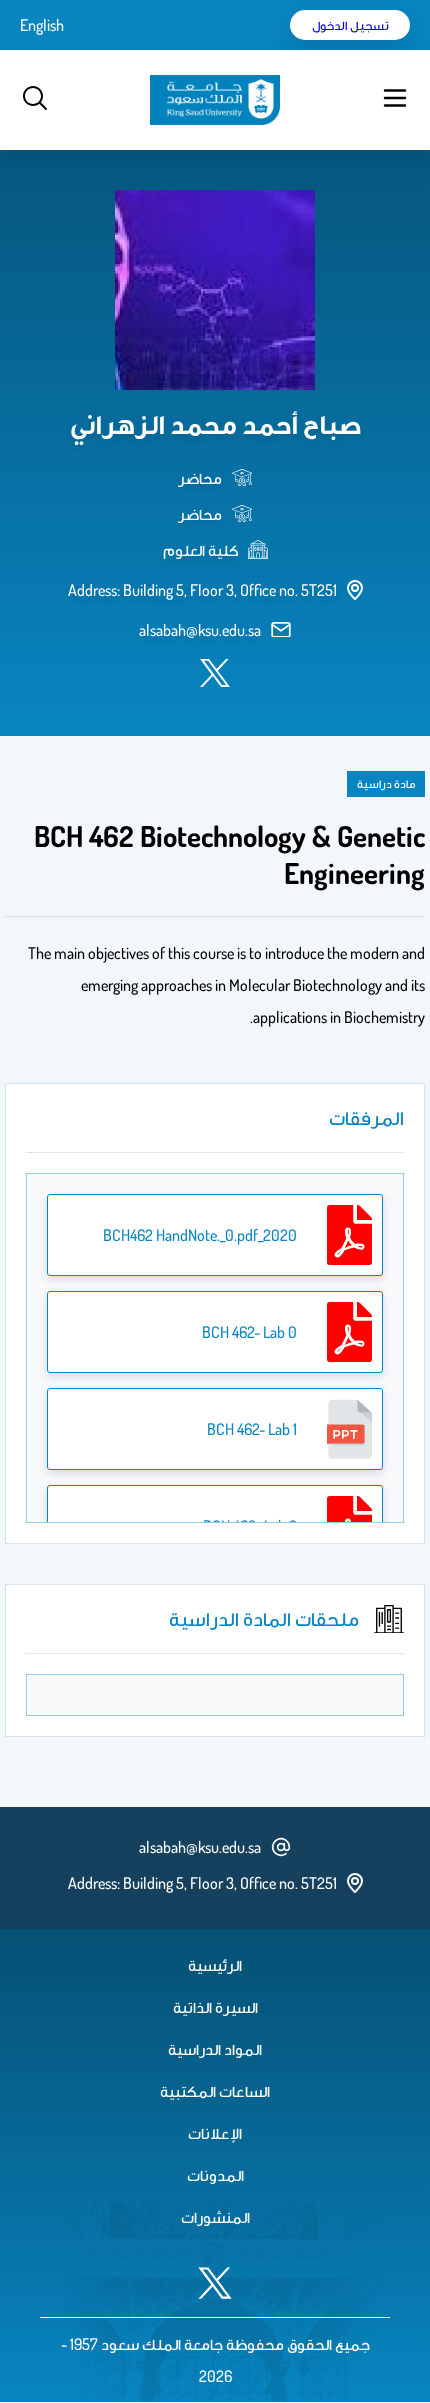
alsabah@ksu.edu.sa (200, 630)
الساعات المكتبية (215, 2091)
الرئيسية (215, 1965)
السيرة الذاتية (215, 2007)
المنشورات (215, 2217)
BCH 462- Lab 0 (249, 1332)
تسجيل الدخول (350, 25)
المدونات (215, 2175)
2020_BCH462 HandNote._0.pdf (200, 1235)
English (42, 25)
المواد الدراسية (215, 2049)
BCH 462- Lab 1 (252, 1429)
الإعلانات (215, 2133)
